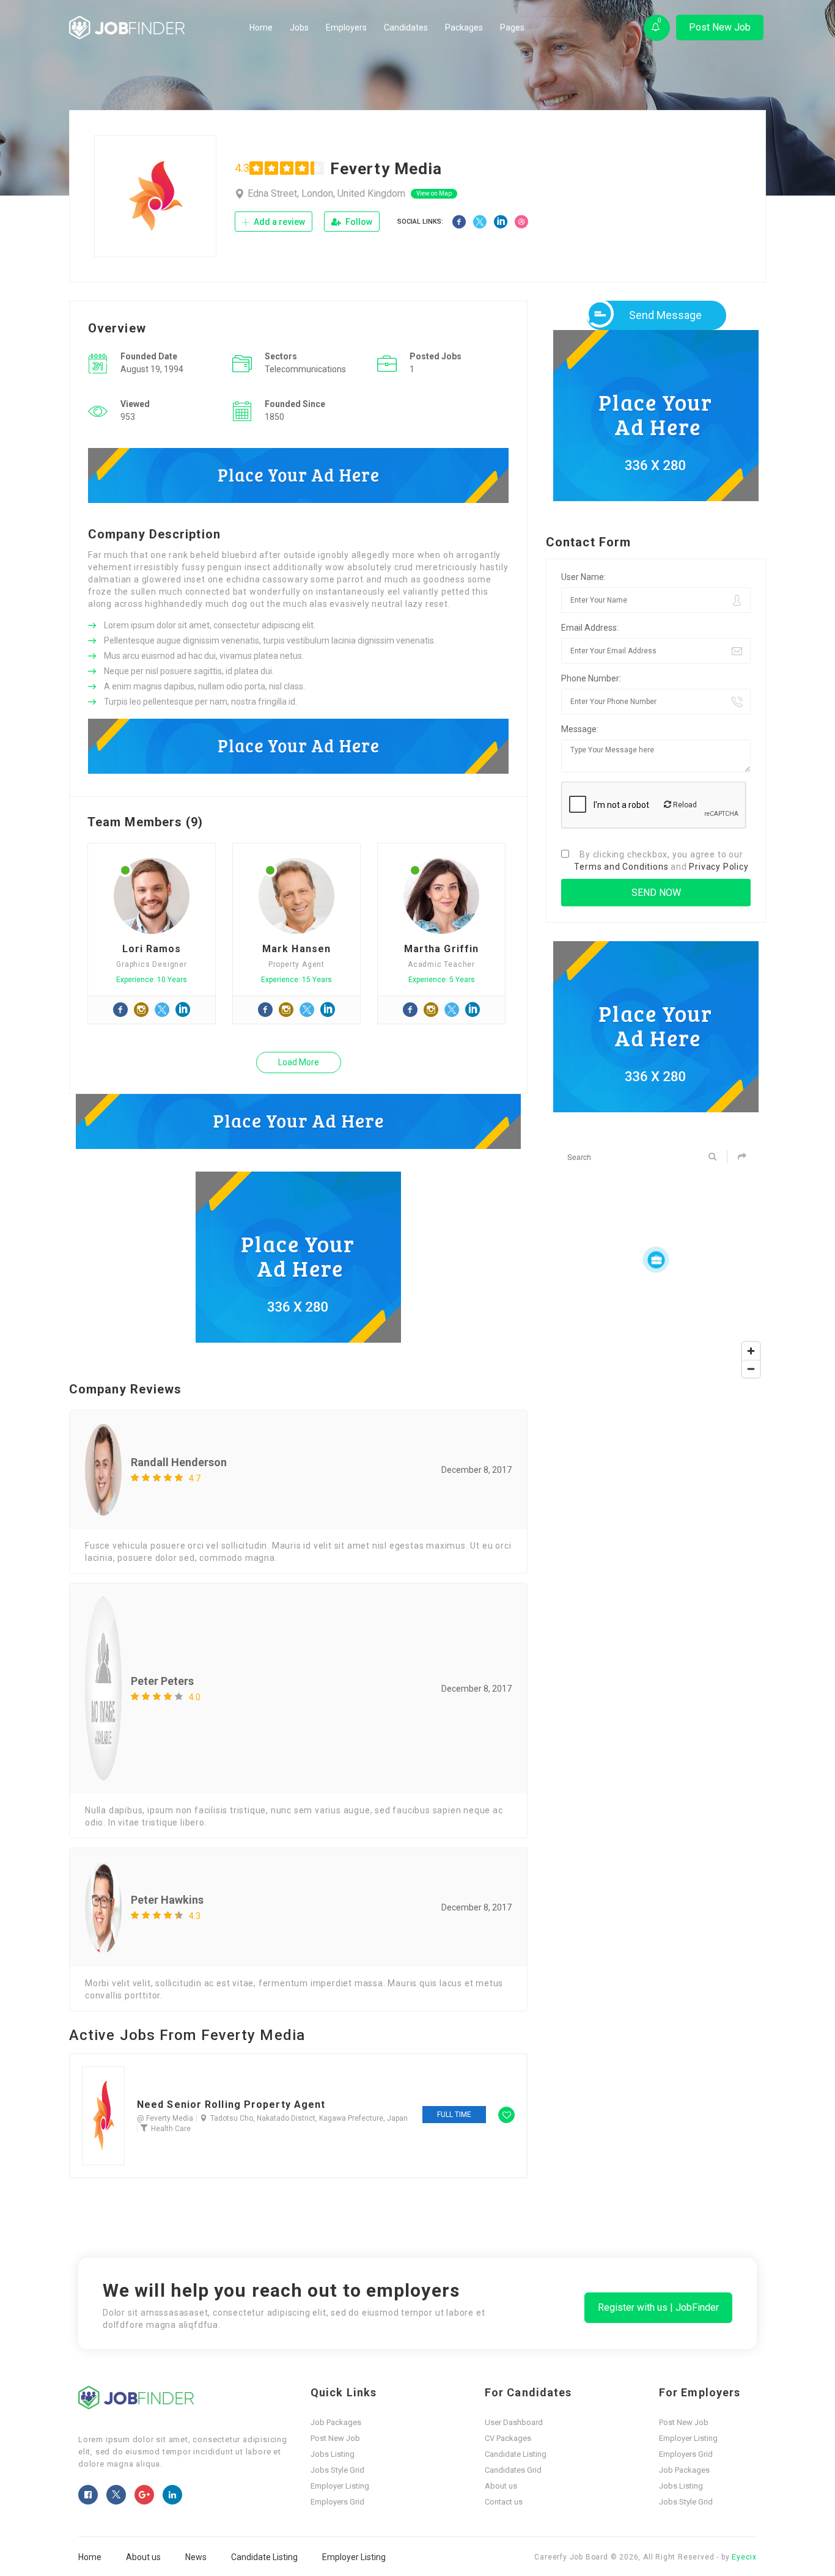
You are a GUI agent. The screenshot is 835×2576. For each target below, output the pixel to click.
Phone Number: (591, 678)
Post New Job (720, 27)
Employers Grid (337, 2502)
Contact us (504, 2502)
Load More (299, 1062)
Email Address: (590, 628)
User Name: (583, 577)
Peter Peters (162, 1681)
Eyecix (744, 2557)
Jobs (299, 28)
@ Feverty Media (165, 2118)
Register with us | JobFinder (658, 2307)
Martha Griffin (441, 949)
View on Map (434, 193)
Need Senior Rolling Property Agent (231, 2105)
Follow (358, 222)
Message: (580, 729)
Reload (684, 805)
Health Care (171, 2129)
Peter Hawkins (167, 1900)
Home (261, 28)
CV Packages (508, 2438)
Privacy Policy (719, 867)
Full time (454, 2115)
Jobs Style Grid (337, 2470)
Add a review (278, 222)
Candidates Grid (513, 2470)
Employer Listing (340, 2486)
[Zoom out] (751, 1369)
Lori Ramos (152, 949)
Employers (346, 28)
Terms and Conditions (621, 867)
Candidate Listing (516, 2454)
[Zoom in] (751, 1351)
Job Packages (336, 2422)
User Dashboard (514, 2422)
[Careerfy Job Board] (156, 28)
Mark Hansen (296, 949)
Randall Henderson (179, 1462)
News (196, 2557)
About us (501, 2486)
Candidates (406, 28)
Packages (464, 28)
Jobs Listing (333, 2454)
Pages (512, 28)
